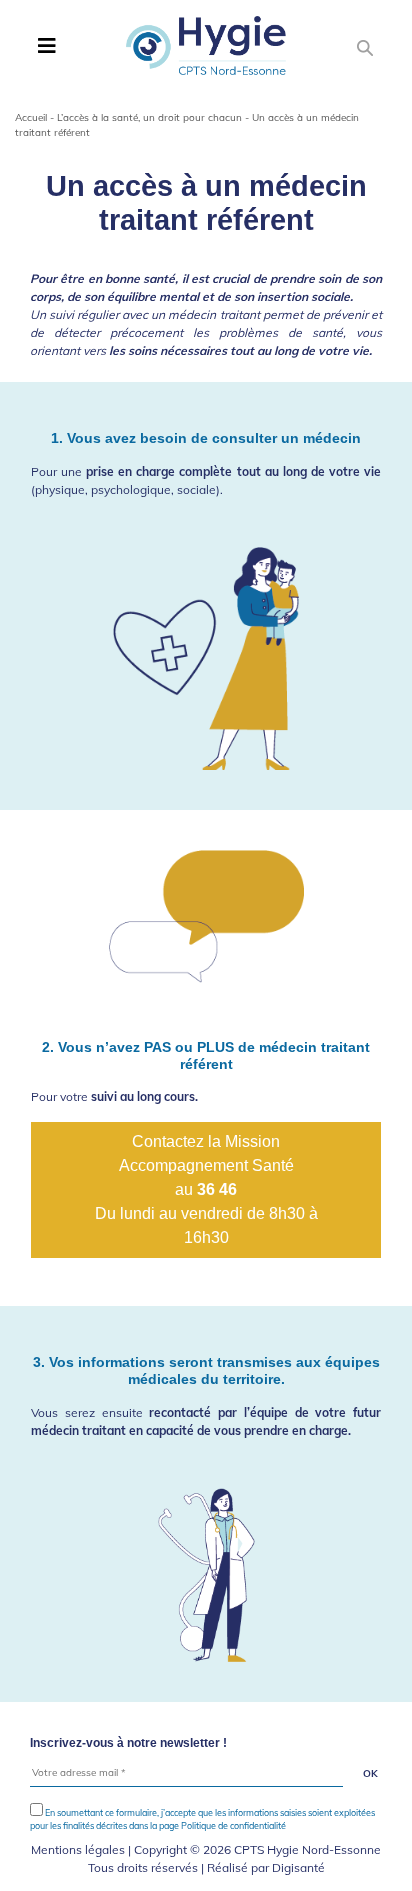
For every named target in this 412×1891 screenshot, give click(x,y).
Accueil (31, 117)
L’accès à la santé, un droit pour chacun (149, 117)
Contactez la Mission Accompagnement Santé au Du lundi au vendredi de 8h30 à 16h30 (206, 1189)
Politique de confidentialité (233, 1825)
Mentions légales (78, 1849)
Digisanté (298, 1867)
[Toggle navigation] (47, 46)
